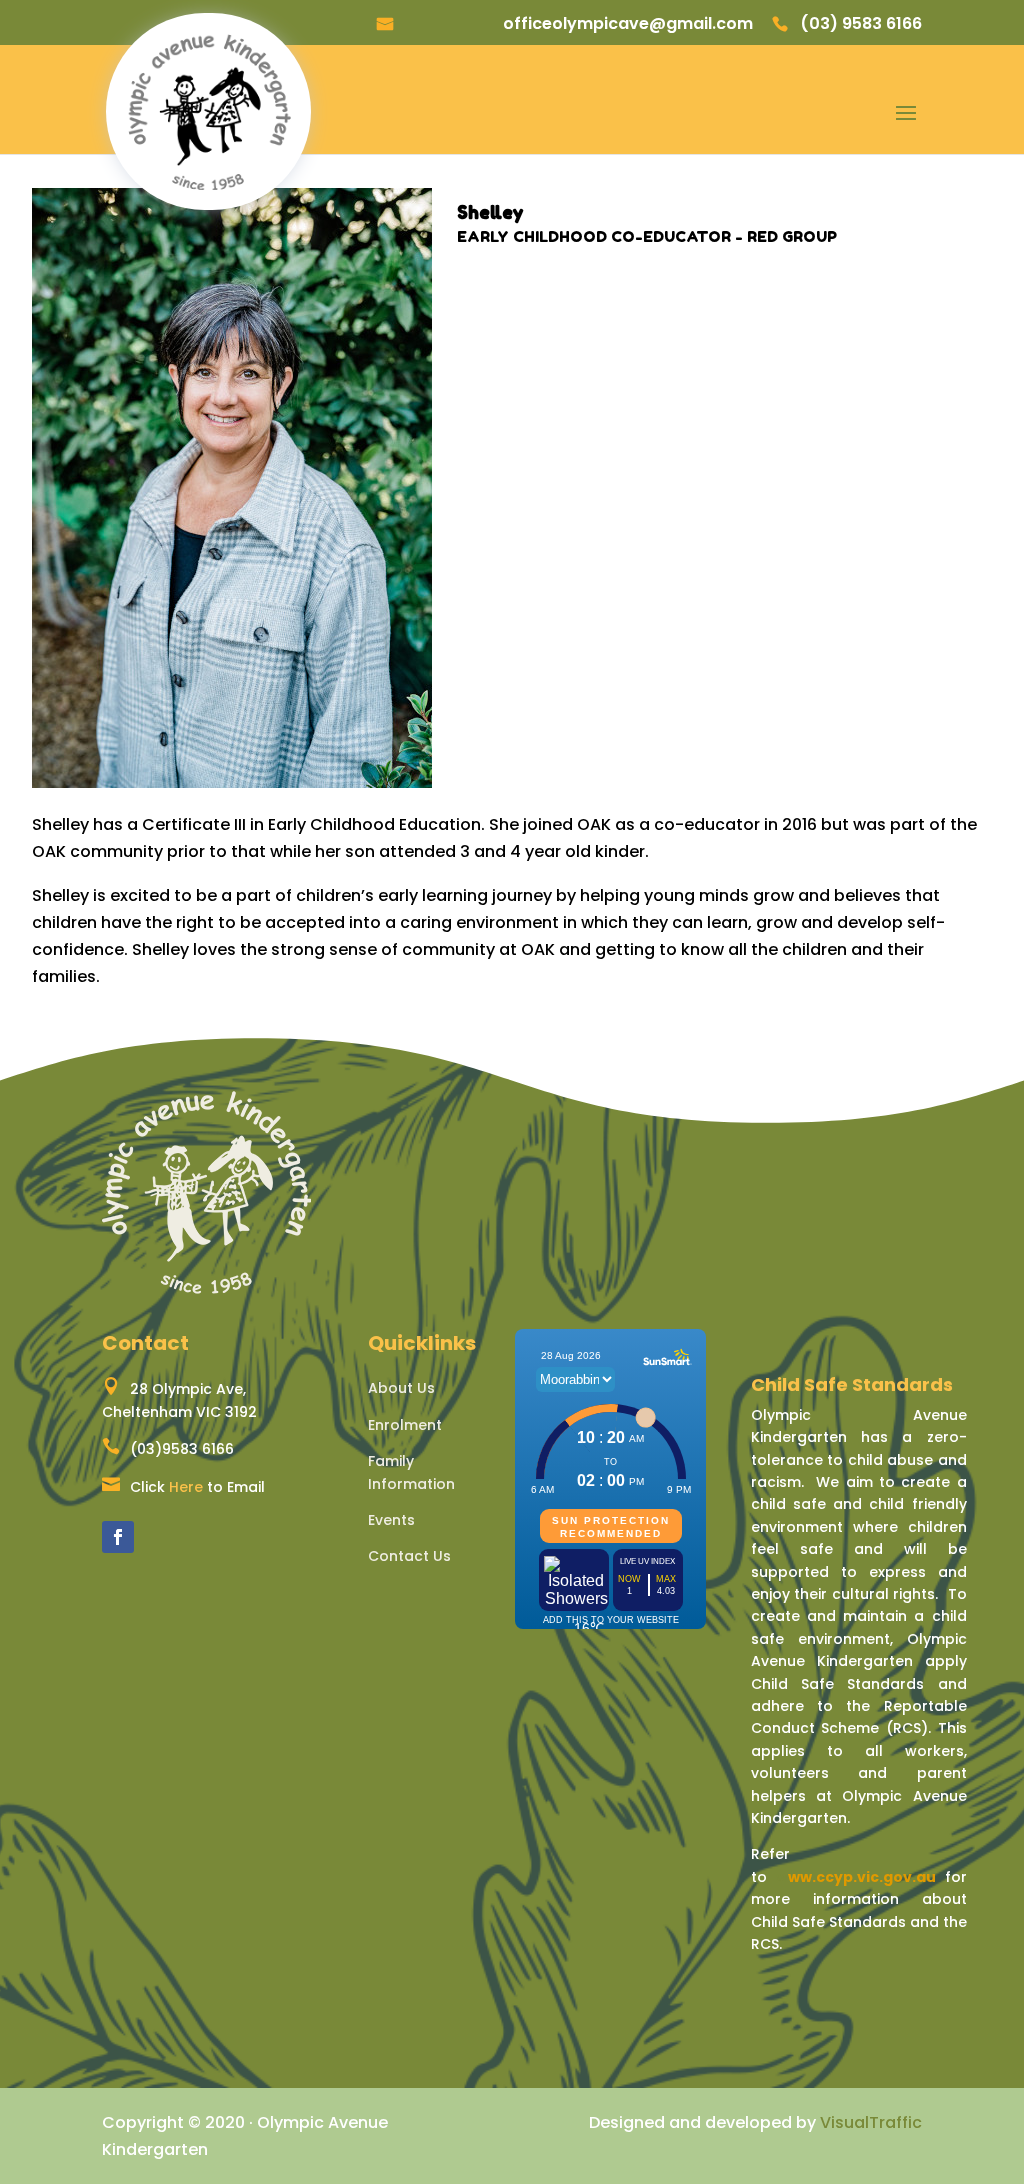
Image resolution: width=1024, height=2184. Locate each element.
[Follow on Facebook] (118, 1537)
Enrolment (405, 1425)
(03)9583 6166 (182, 1449)
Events (391, 1520)
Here (186, 1487)
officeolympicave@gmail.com (628, 25)
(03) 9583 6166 (861, 25)
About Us (401, 1388)
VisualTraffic (871, 2122)
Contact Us (409, 1556)
